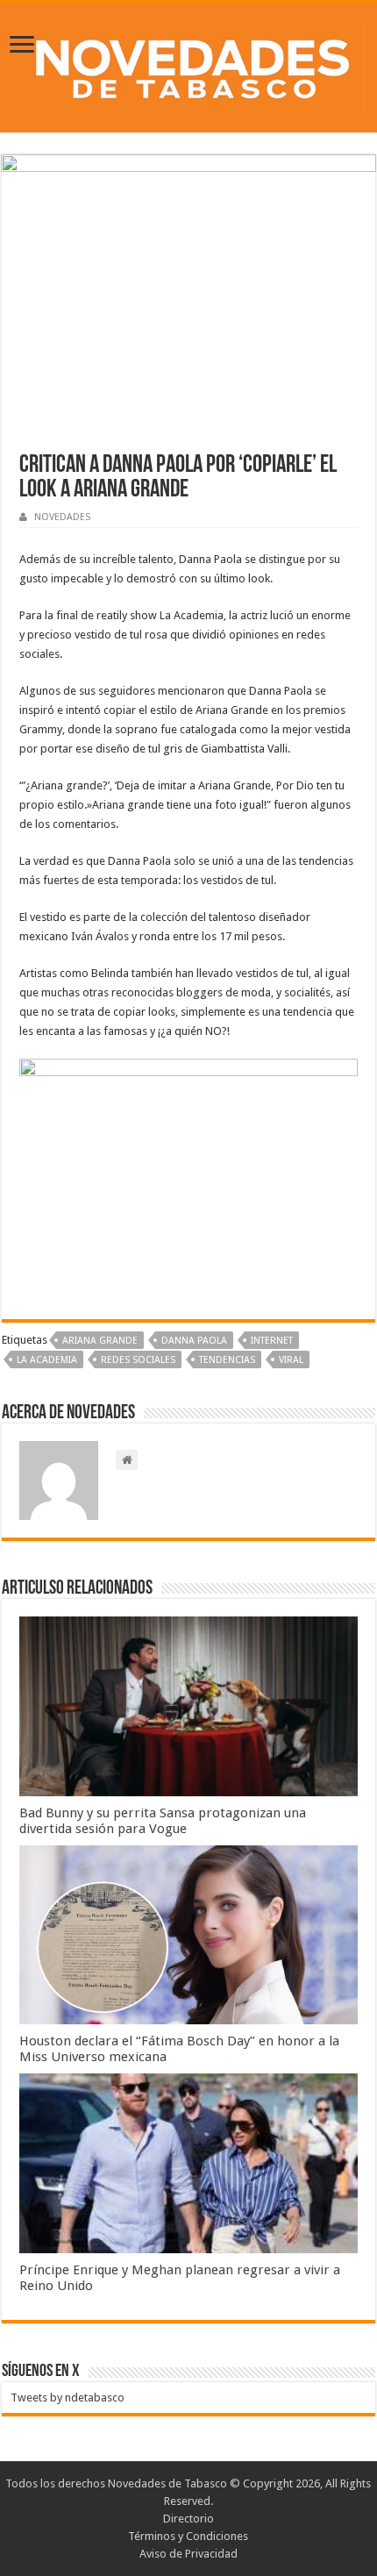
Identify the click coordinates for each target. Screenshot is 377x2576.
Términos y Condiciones (188, 2536)
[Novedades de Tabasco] (188, 64)
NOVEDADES (62, 517)
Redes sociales (138, 1360)
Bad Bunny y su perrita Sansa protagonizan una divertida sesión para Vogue (163, 1821)
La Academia (47, 1360)
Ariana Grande (100, 1341)
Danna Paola (194, 1341)
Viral (291, 1360)
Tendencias (227, 1360)
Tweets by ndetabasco (68, 2398)
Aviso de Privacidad (188, 2554)
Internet (272, 1341)
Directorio (188, 2519)
